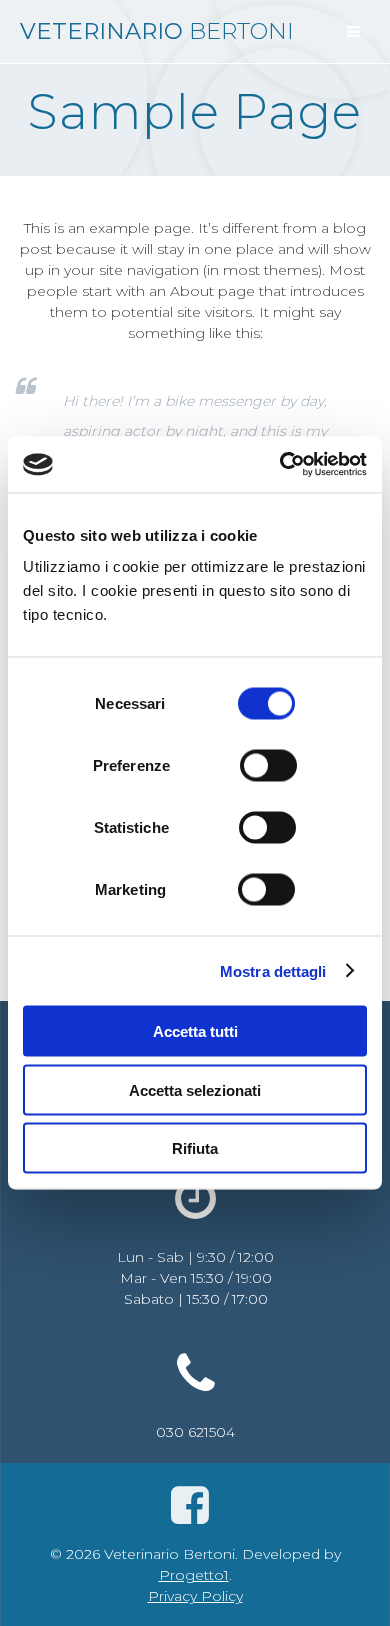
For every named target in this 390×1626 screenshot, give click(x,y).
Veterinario (157, 31)
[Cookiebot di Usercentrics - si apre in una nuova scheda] (280, 465)
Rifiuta (195, 1148)
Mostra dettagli (273, 970)
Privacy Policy (195, 1596)
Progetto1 (194, 1575)
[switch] (268, 763)
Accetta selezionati (195, 1089)
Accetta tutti (195, 1031)
